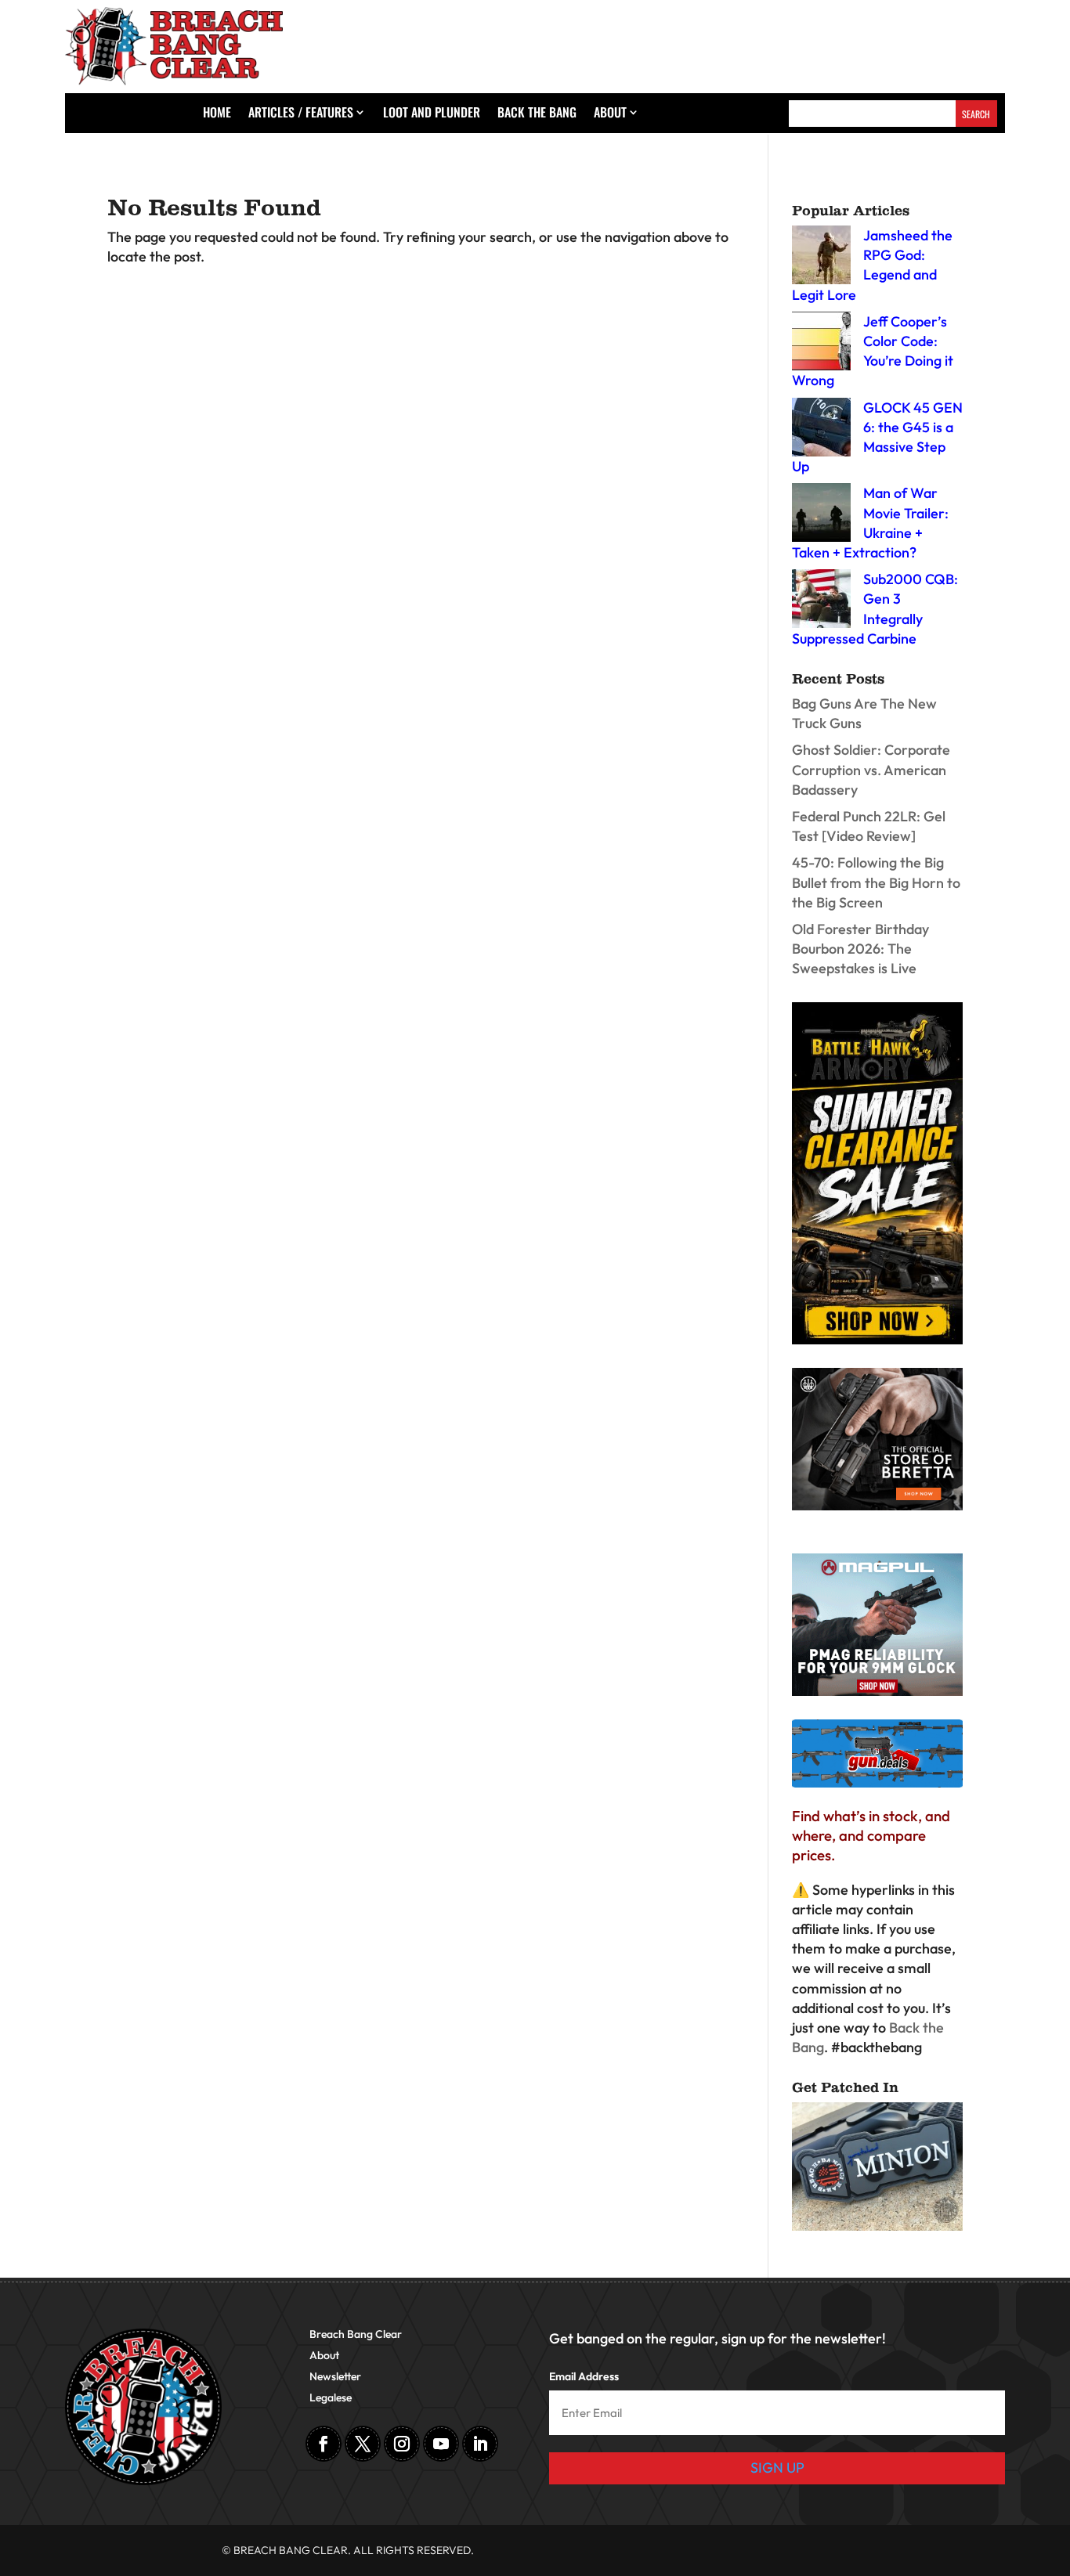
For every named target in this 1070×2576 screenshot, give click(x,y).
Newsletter (335, 2377)
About (610, 114)
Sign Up (777, 2468)
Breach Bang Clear (356, 2335)
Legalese (331, 2398)
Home (217, 114)
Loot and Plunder (432, 114)
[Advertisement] (770, 42)
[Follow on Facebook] (324, 2444)
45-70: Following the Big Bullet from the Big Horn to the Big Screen (876, 882)
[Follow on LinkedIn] (480, 2444)
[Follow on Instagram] (402, 2444)
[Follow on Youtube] (441, 2444)
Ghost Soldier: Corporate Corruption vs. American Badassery (871, 769)
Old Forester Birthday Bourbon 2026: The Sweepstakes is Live (860, 949)
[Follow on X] (363, 2444)
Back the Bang (537, 114)
